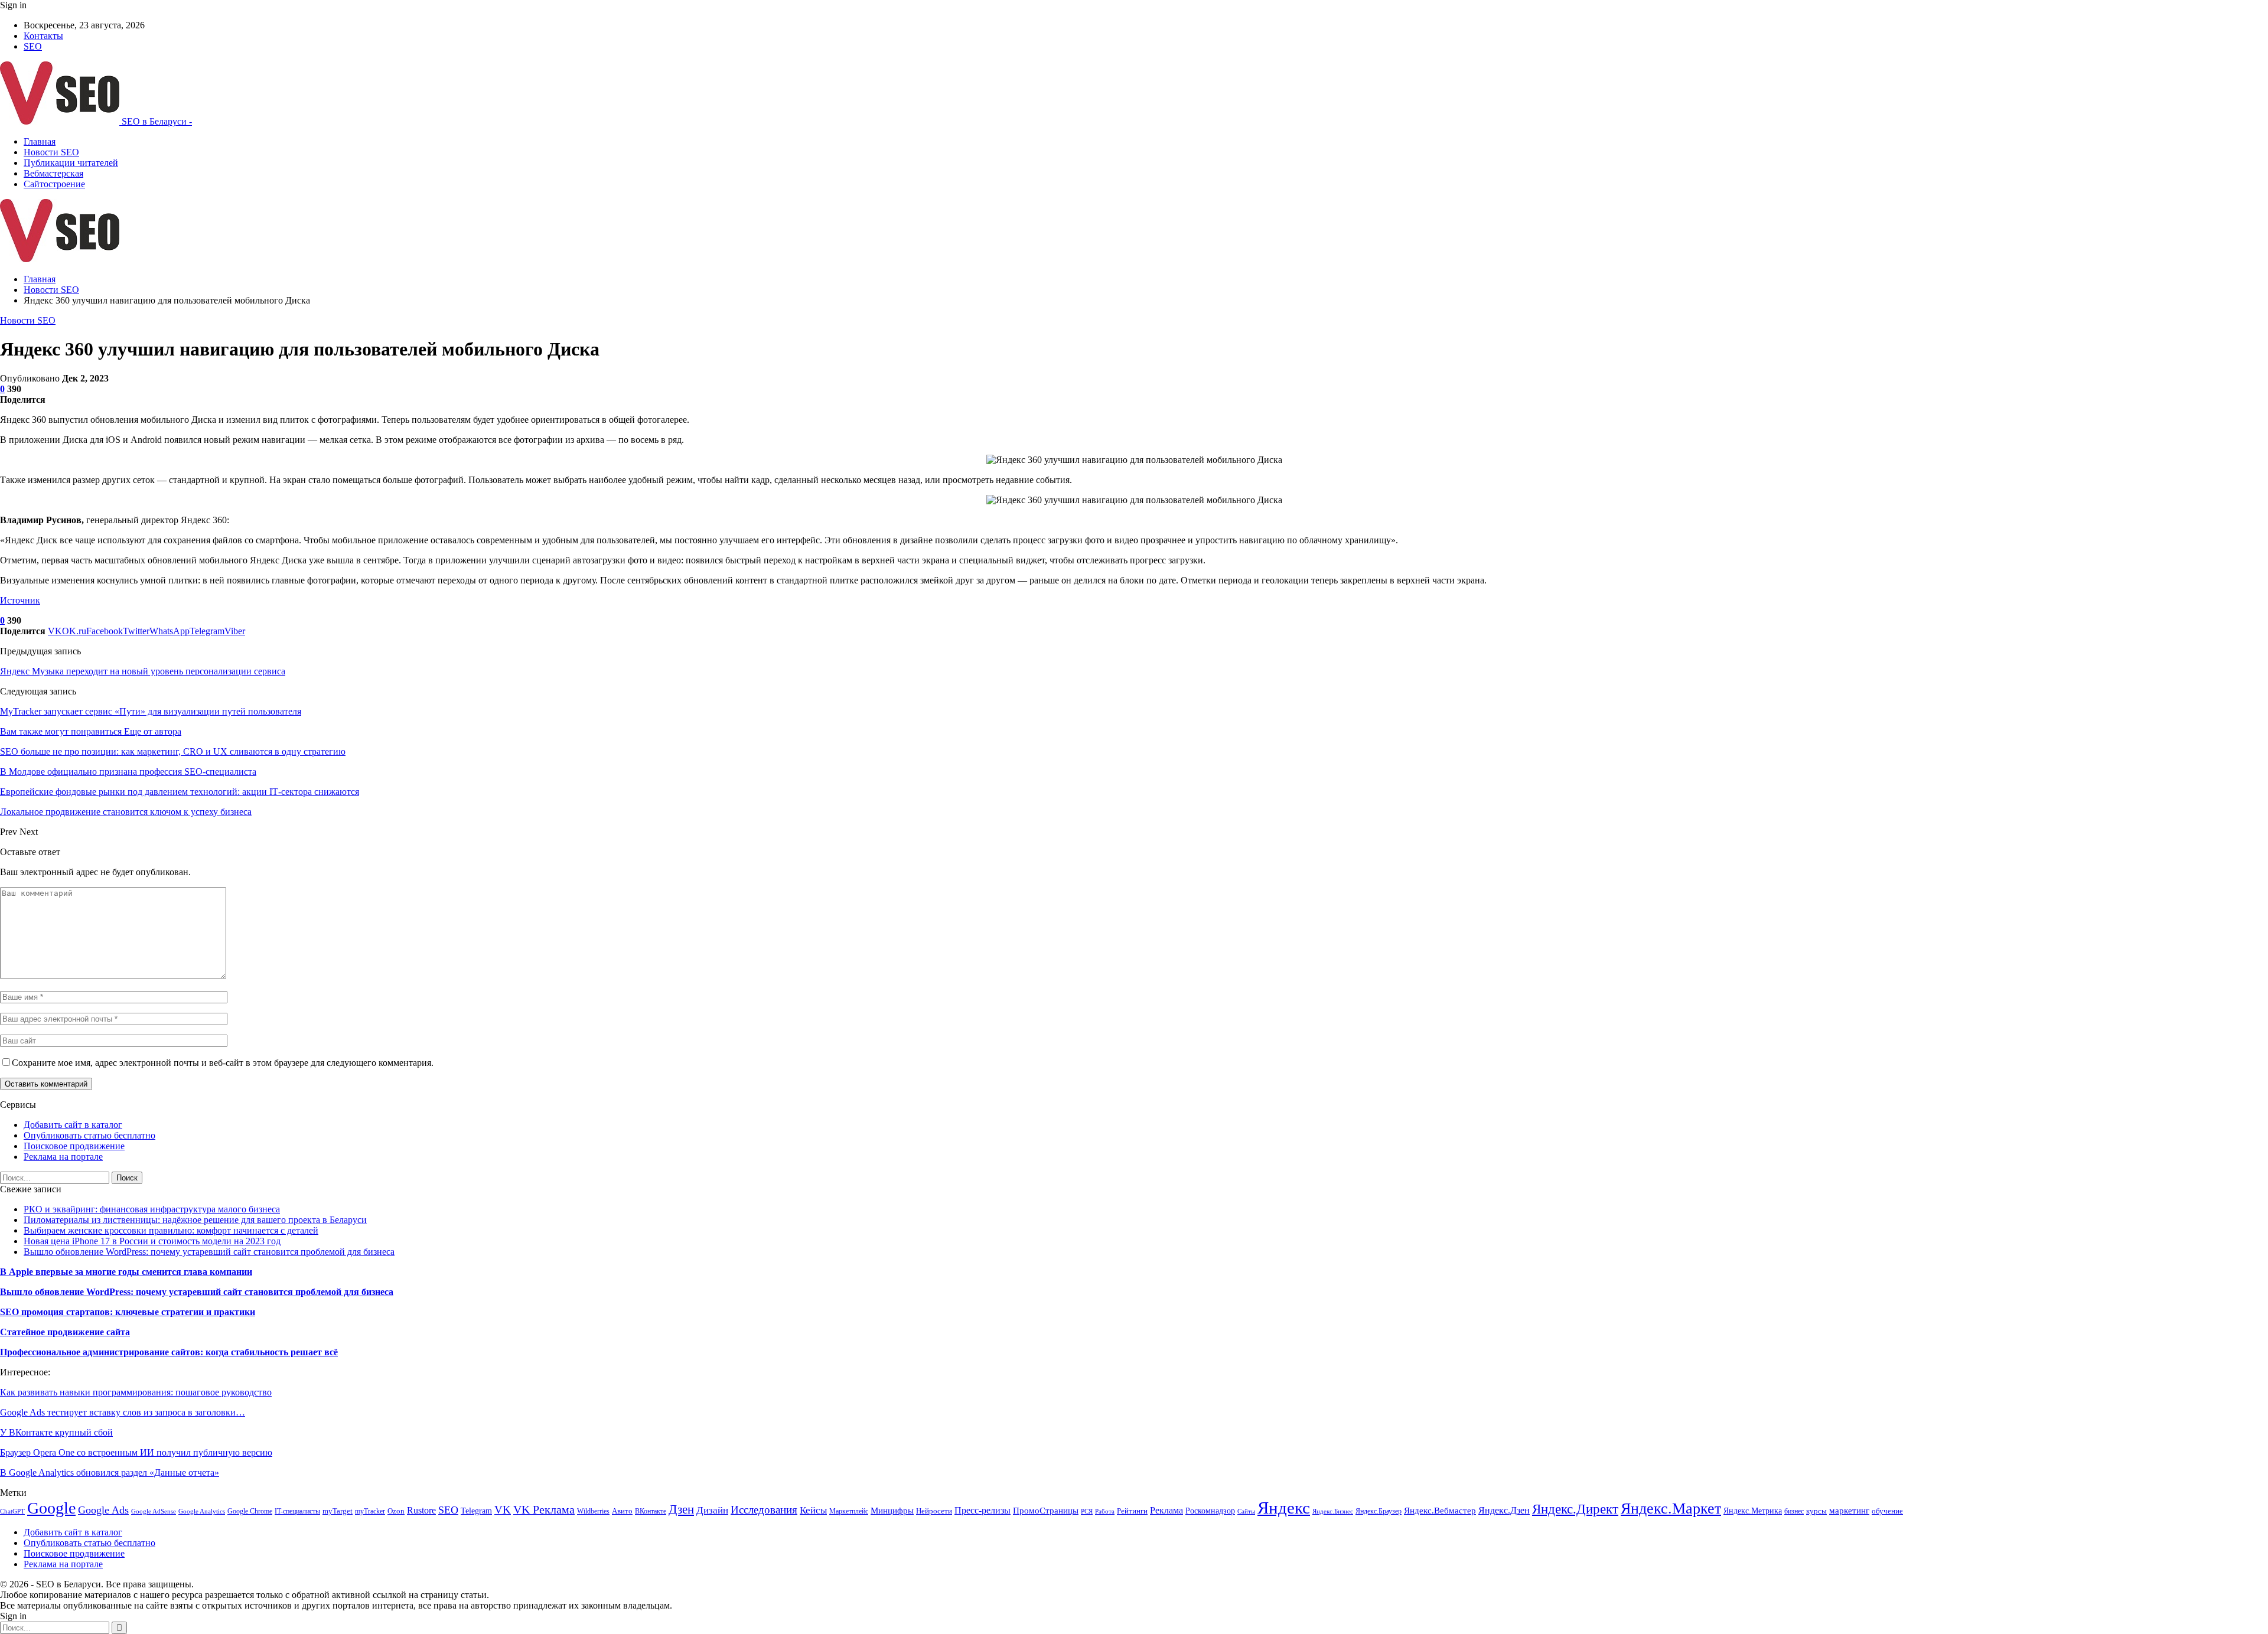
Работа (1105, 1511)
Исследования (764, 1510)
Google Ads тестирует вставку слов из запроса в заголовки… (123, 1412)
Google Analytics (202, 1511)
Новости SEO (51, 152)
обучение (1887, 1511)
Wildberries (593, 1511)
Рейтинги (1132, 1511)
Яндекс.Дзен (1504, 1510)
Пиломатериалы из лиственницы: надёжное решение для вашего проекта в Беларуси (195, 1220)
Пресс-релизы (983, 1510)
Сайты (1246, 1511)
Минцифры (892, 1511)
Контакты (43, 36)
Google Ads (103, 1510)
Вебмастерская (53, 173)
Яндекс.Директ (1575, 1509)
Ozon (396, 1511)
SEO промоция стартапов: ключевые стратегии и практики (128, 1312)
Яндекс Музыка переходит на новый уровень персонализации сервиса (143, 671)
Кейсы (813, 1510)
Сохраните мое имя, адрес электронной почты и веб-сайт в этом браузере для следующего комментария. (223, 1063)
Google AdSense (154, 1511)
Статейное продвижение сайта (65, 1332)
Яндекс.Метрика (1753, 1511)
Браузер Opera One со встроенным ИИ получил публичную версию (136, 1452)
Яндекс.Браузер (1379, 1511)
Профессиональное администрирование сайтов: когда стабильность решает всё (169, 1352)
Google (51, 1508)
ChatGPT (12, 1511)
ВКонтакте (651, 1511)
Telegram (476, 1511)
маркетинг (1849, 1510)
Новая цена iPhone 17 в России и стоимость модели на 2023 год (152, 1241)
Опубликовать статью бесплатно (89, 1135)
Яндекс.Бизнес (1333, 1511)
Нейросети (934, 1511)
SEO (33, 46)
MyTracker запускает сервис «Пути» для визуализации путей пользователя (151, 711)
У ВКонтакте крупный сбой (56, 1432)
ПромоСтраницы (1046, 1511)
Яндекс (1284, 1508)
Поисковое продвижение (74, 1146)
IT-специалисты (297, 1511)
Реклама (1166, 1510)
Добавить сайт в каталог (73, 1125)
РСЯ (1087, 1511)
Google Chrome (250, 1511)
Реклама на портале (63, 1157)
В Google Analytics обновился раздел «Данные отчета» (110, 1472)
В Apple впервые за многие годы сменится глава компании (126, 1272)
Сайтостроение (54, 184)
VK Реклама (544, 1509)
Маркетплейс (849, 1511)
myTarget (338, 1511)
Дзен (681, 1509)
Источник (20, 600)
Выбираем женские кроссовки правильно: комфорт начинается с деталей (171, 1230)
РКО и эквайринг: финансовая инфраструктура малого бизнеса (152, 1209)
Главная (40, 141)
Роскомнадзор (1210, 1511)
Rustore (421, 1510)
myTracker (370, 1511)
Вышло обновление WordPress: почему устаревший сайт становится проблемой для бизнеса (209, 1252)
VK (503, 1510)
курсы (1816, 1511)
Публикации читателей (71, 163)
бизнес (1794, 1511)
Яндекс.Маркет (1671, 1509)
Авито (622, 1511)
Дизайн (712, 1510)
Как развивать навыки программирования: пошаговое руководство (136, 1392)
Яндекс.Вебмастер (1440, 1511)
